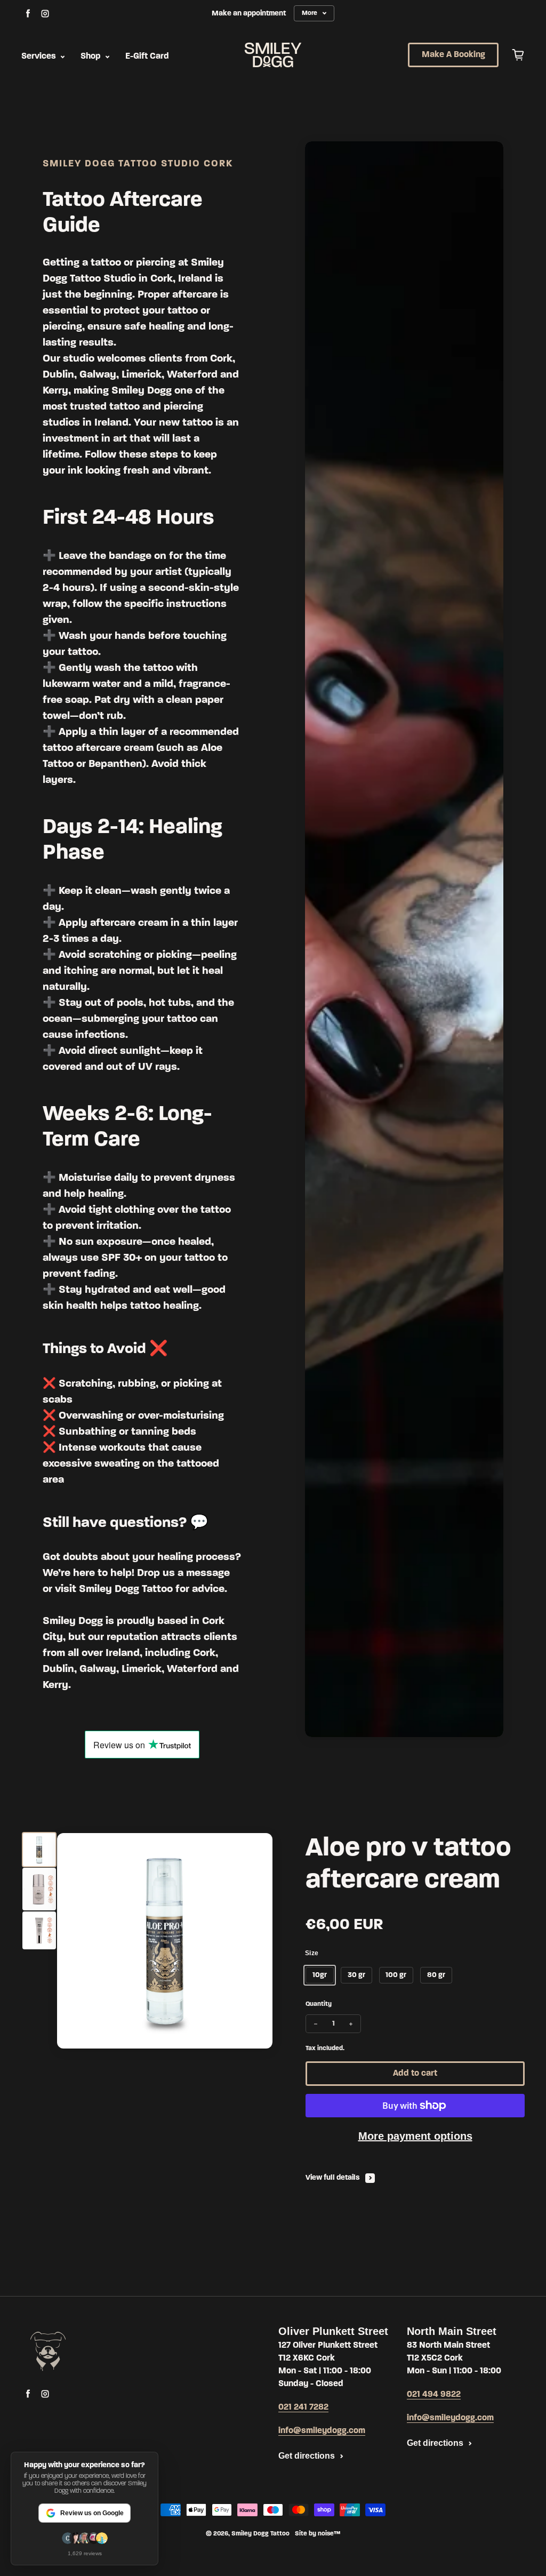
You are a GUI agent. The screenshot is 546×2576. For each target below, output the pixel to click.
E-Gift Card (147, 57)
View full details (333, 2178)
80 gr (436, 1975)
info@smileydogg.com (322, 2431)
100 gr (396, 1975)
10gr (320, 1975)
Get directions (307, 2456)
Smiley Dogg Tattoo (260, 2534)
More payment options (415, 2136)
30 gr (356, 1975)
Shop (92, 57)
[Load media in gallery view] (39, 1849)
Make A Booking (453, 55)
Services (40, 57)
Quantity (319, 2004)
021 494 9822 (434, 2395)
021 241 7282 (303, 2407)
